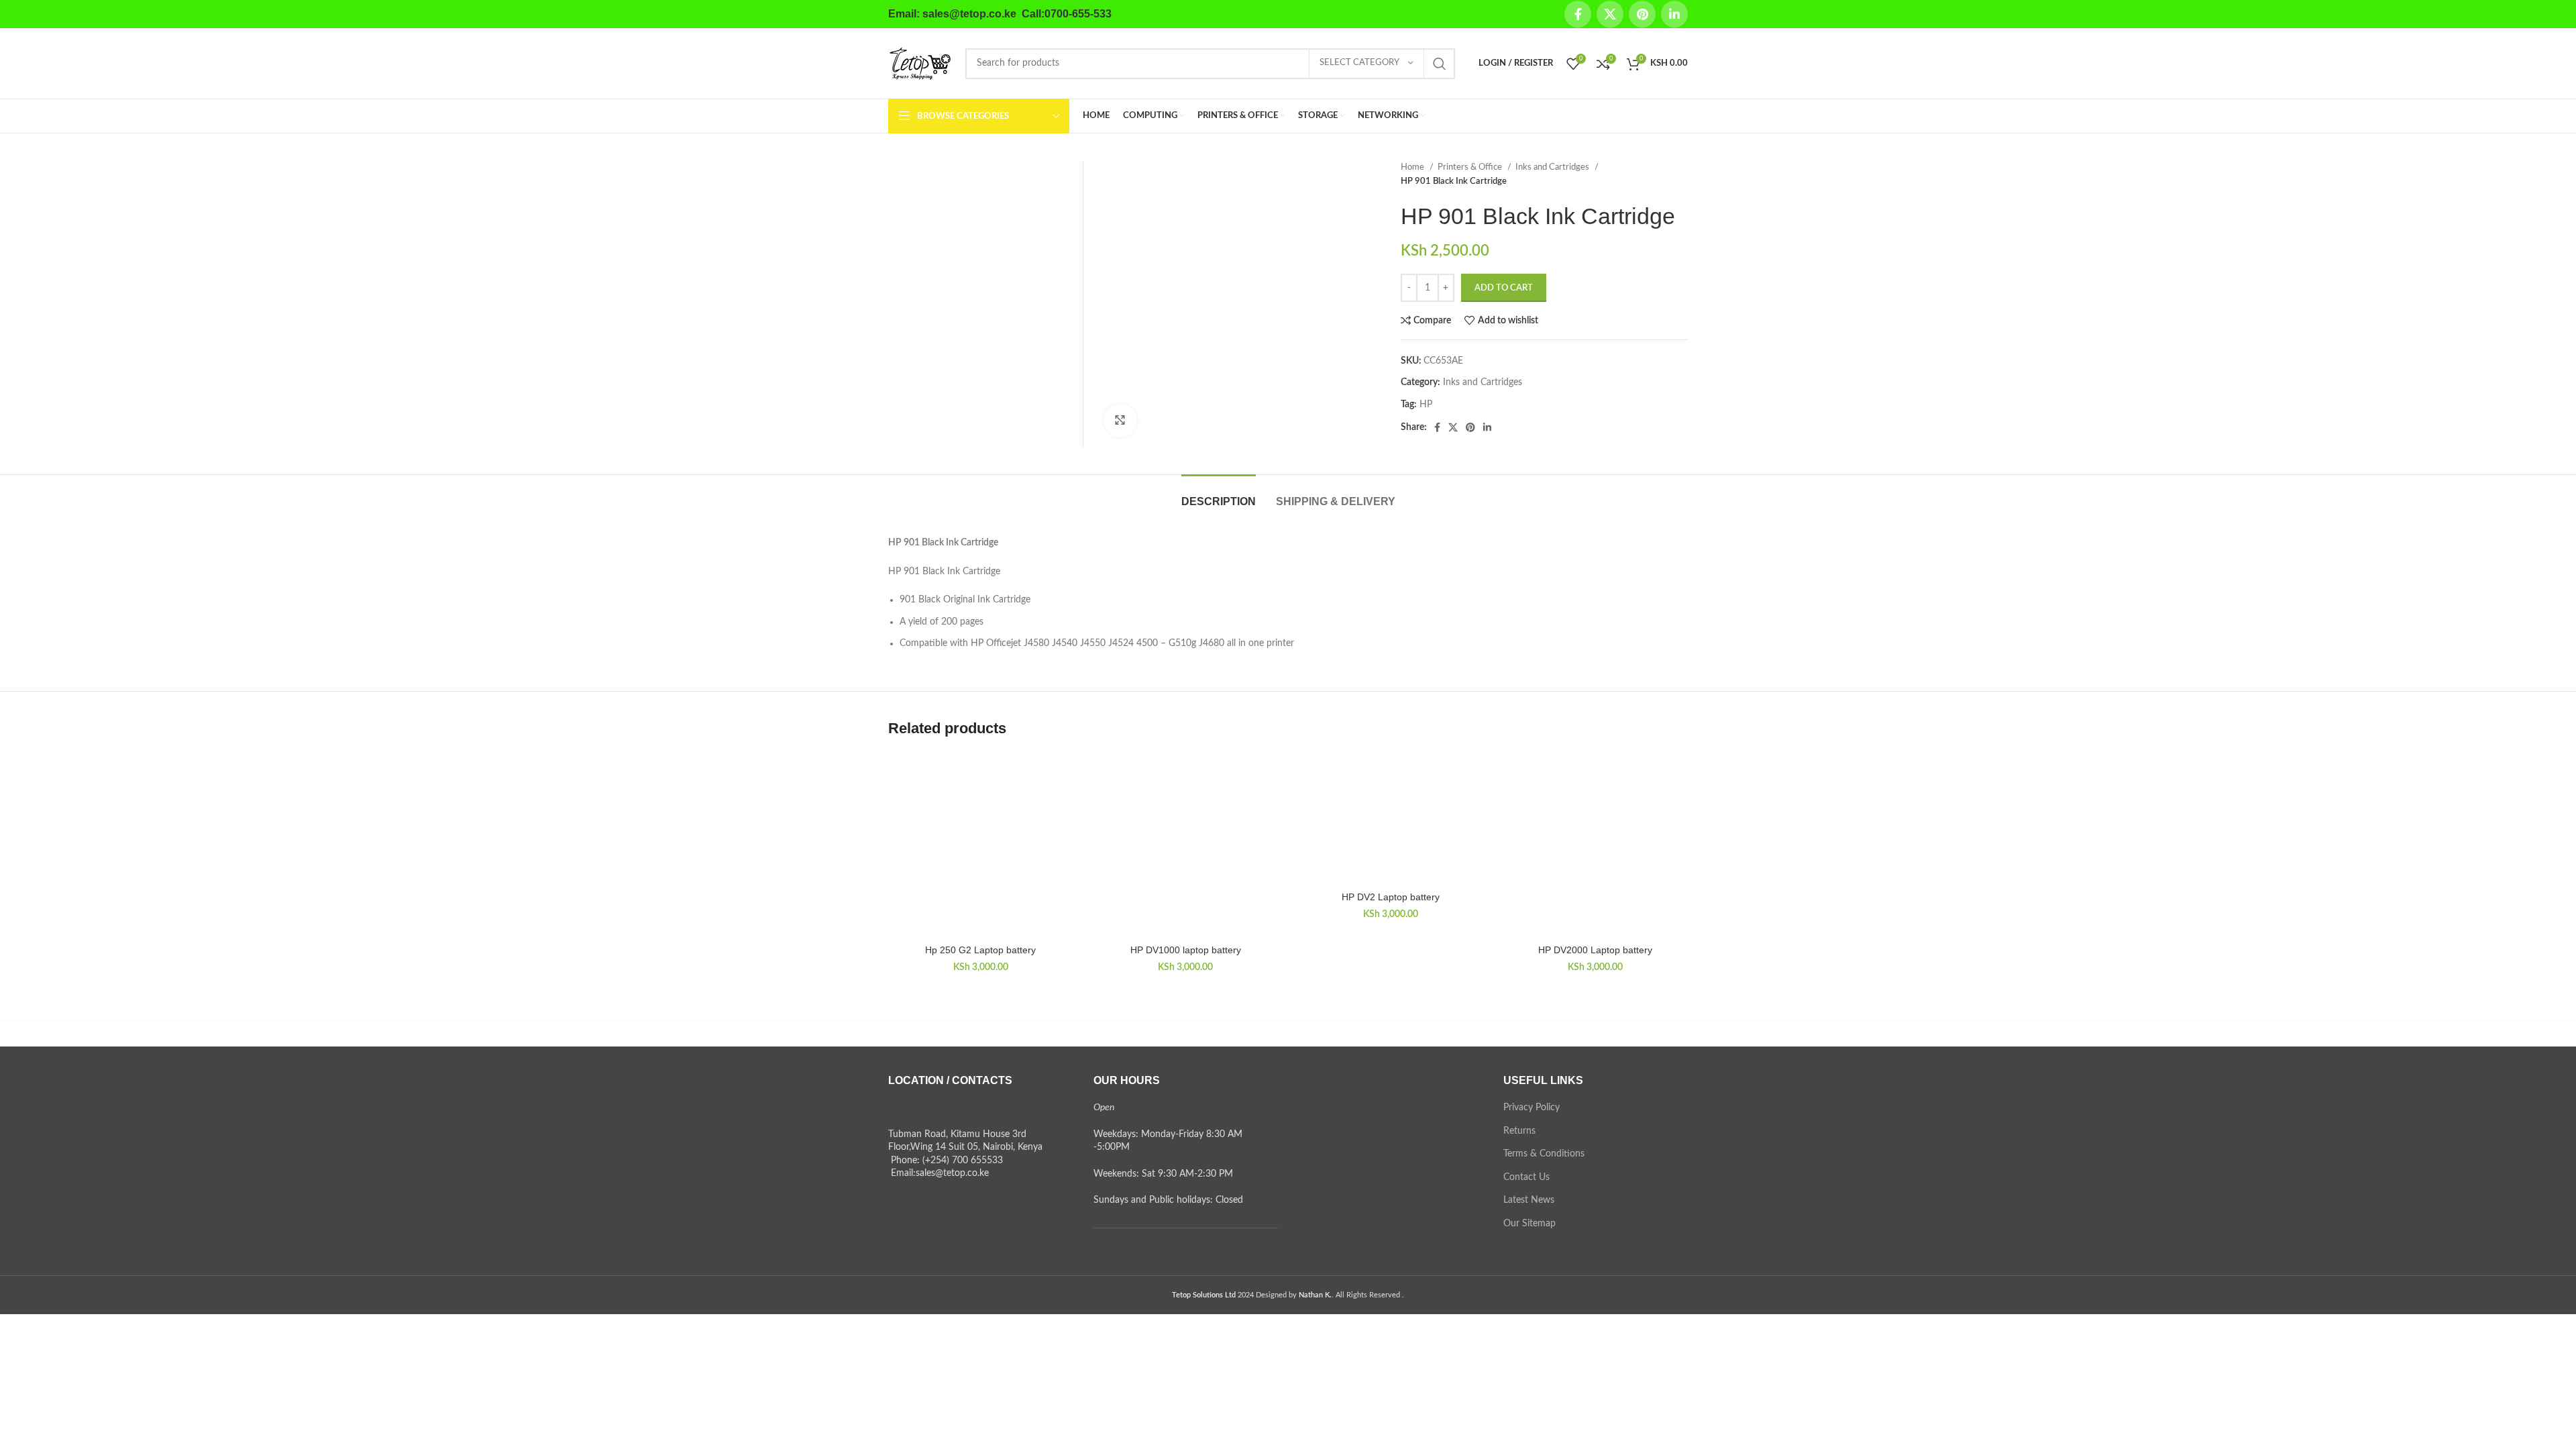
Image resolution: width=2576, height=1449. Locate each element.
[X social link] (1610, 14)
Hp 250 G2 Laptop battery (980, 950)
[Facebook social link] (1578, 14)
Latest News (1529, 1200)
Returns (1519, 1131)
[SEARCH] (1440, 64)
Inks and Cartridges (1553, 167)
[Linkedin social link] (1674, 14)
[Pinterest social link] (1642, 14)
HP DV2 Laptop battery (1391, 897)
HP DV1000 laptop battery (1186, 950)
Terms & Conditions (1544, 1154)
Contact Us (1526, 1177)
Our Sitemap (1529, 1224)
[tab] (1219, 495)
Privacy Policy (1532, 1108)
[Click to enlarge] (1120, 421)
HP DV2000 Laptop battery (1595, 950)
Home (1413, 167)
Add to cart (1504, 288)
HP (1426, 405)
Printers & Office (1471, 167)
